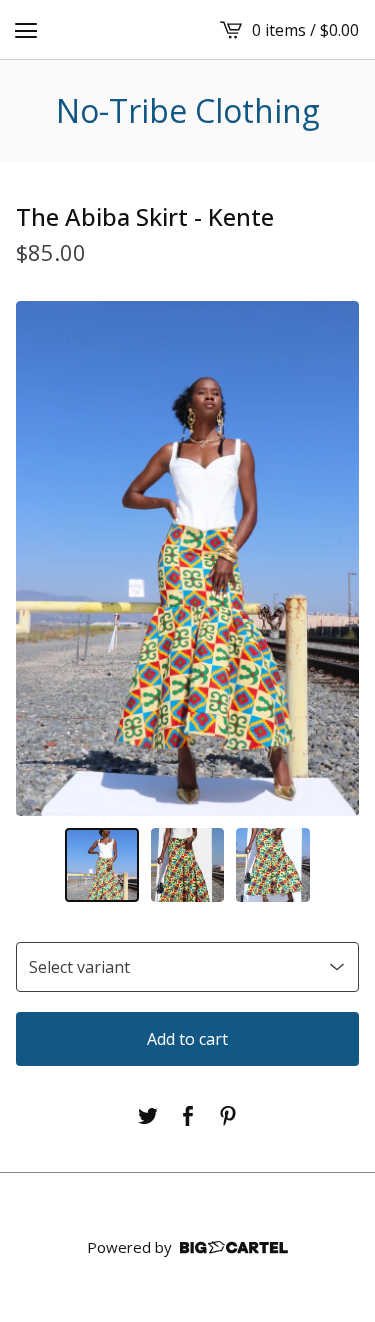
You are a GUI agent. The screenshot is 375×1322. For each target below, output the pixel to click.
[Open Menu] (26, 30)
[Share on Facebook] (188, 1116)
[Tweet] (148, 1116)
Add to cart (187, 1039)
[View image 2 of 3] (188, 865)
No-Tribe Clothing (188, 111)
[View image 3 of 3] (273, 865)
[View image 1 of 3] (102, 865)
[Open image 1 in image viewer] (187, 558)
